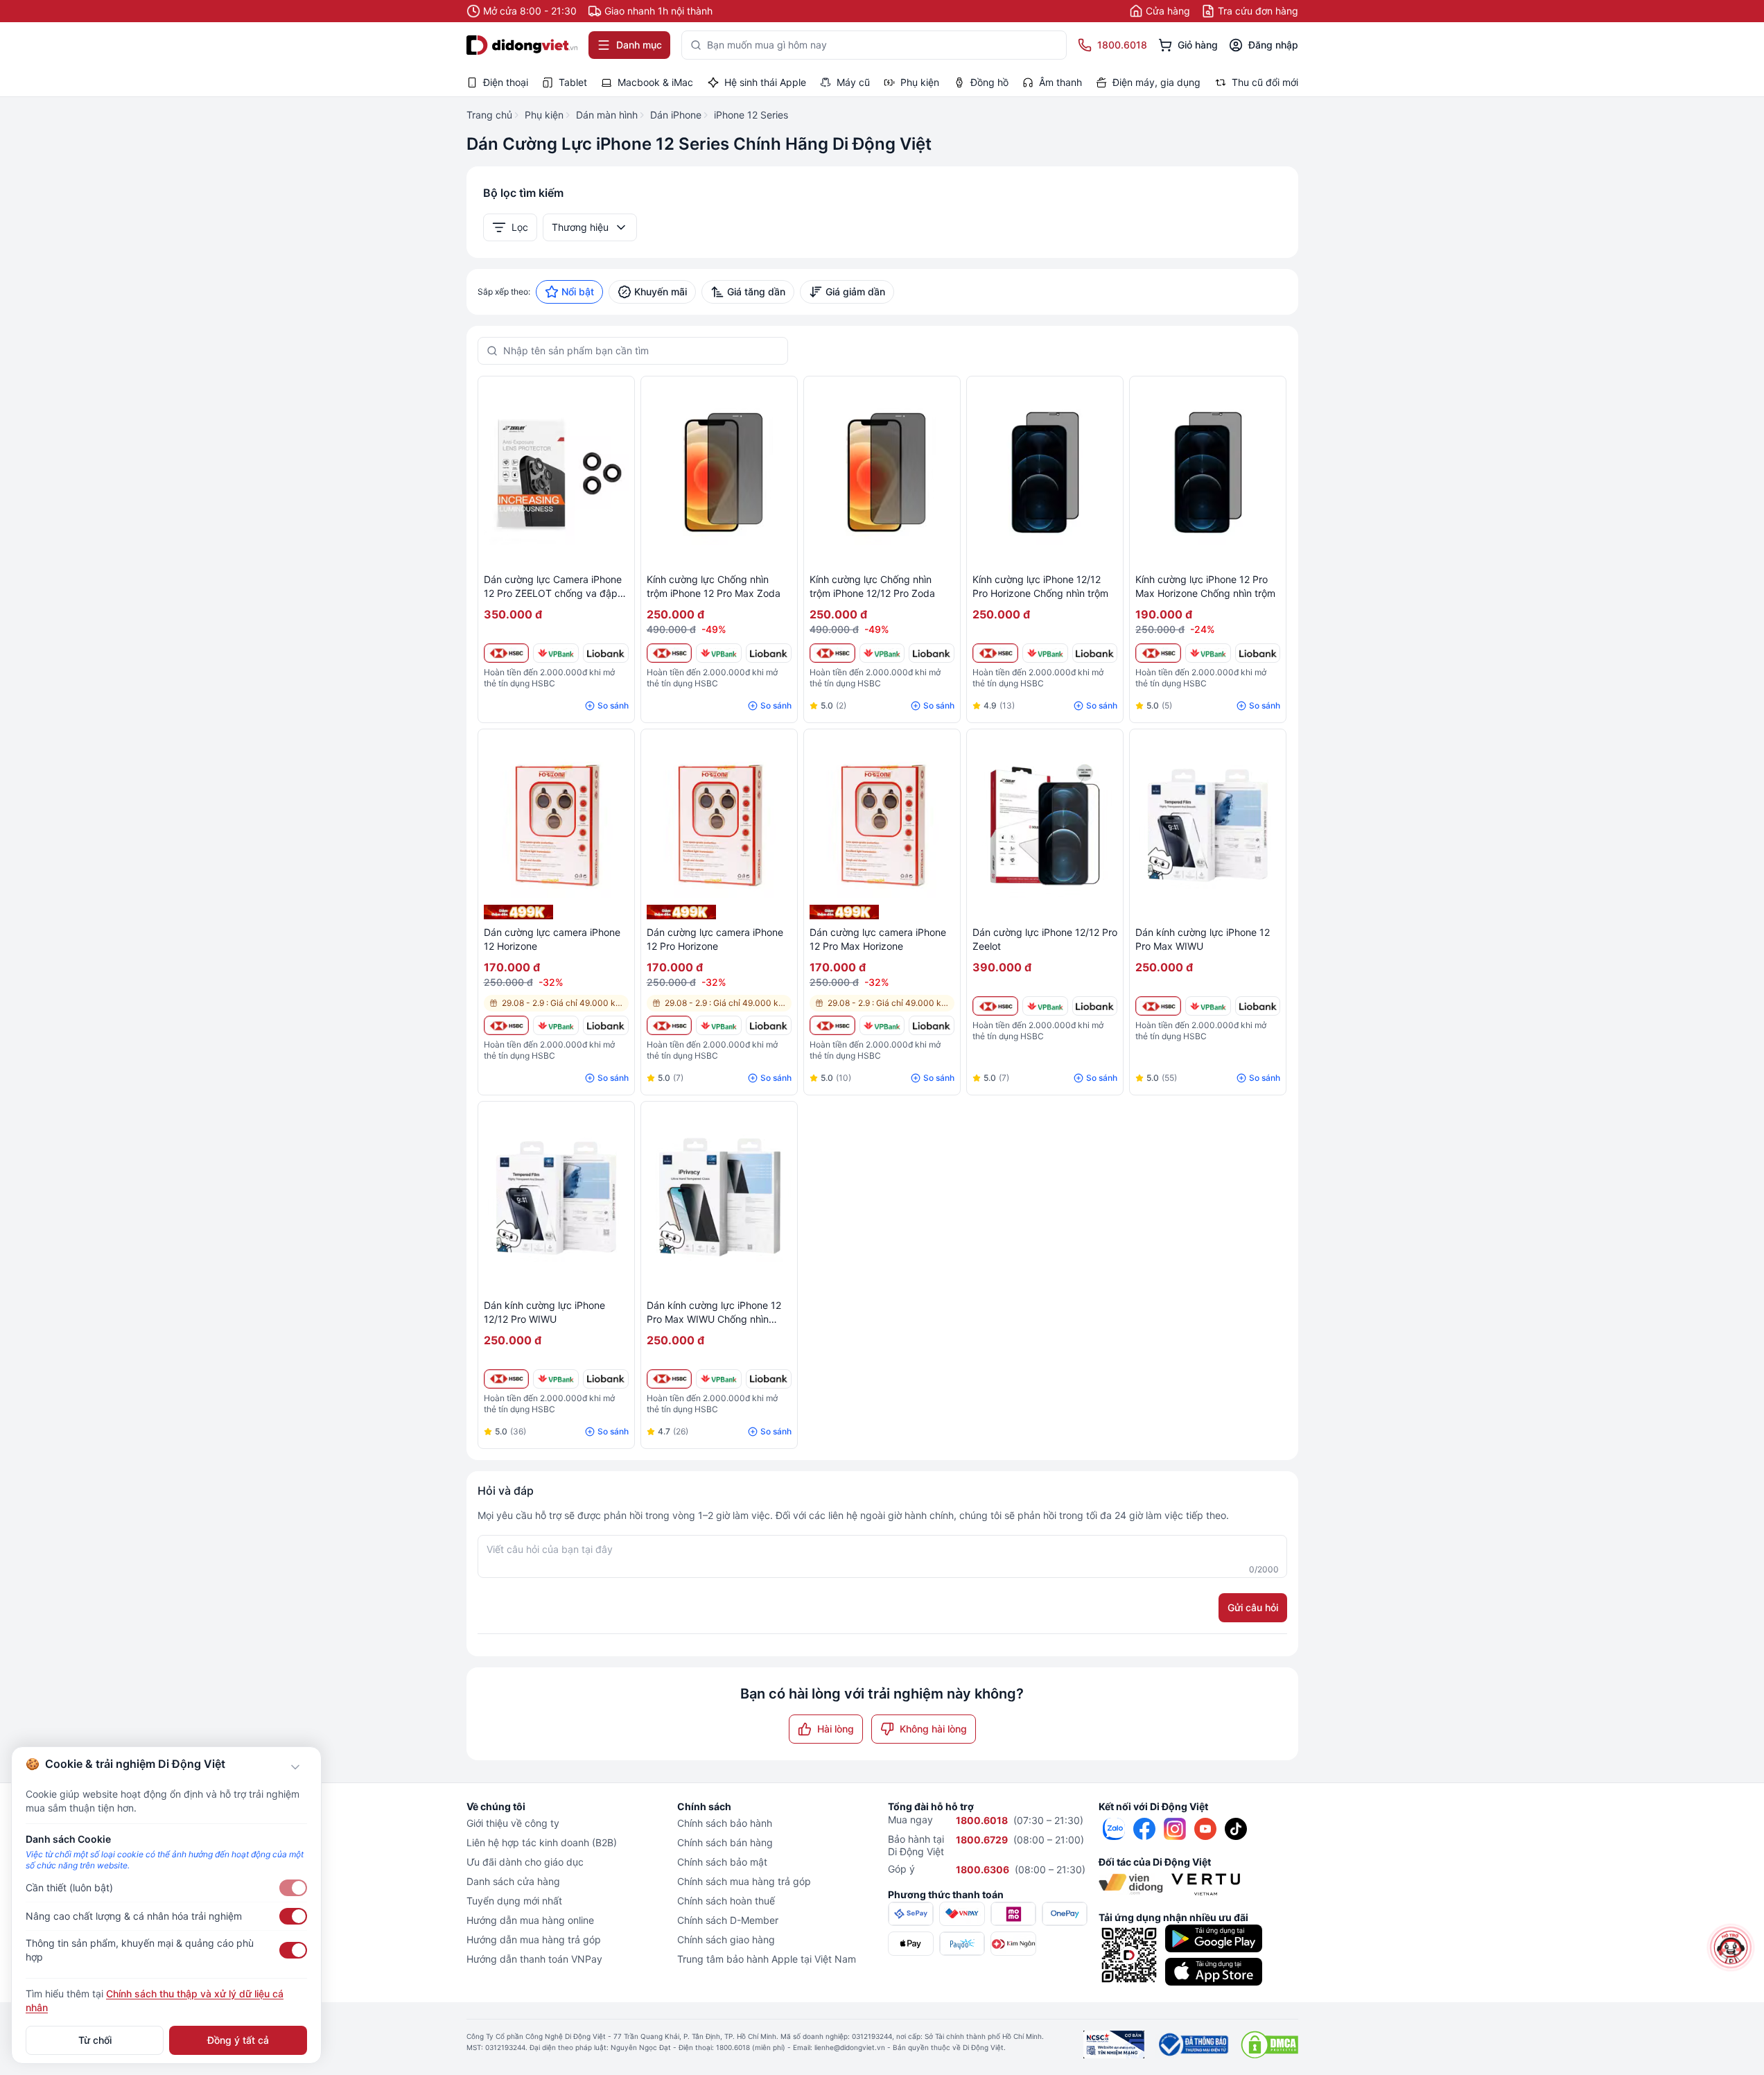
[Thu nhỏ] (295, 1767)
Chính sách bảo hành (725, 1823)
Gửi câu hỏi (1253, 1607)
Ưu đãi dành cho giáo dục (525, 1862)
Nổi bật (578, 292)
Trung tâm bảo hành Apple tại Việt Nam (767, 1959)
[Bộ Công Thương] (1193, 2044)
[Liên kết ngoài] (1114, 1829)
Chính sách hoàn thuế (726, 1901)
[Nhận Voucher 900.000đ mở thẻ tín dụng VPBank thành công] (556, 653)
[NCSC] (1114, 2044)
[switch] (293, 1888)
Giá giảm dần (855, 292)
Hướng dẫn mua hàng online (530, 1920)
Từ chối (95, 2040)
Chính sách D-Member (728, 1920)
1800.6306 (983, 1869)
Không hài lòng (933, 1729)
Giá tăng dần (756, 292)
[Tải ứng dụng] (1214, 1938)
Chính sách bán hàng (725, 1842)
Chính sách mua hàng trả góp (744, 1881)
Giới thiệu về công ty (513, 1823)
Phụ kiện (544, 115)
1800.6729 (982, 1840)
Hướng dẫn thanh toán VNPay (534, 1959)
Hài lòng (836, 1729)
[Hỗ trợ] (1731, 1947)
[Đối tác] (1131, 1884)
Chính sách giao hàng (726, 1939)
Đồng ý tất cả (238, 2040)
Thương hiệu (580, 227)
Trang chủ (489, 115)
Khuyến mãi (661, 292)
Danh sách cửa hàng (513, 1881)
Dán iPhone (676, 115)
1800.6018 (982, 1820)
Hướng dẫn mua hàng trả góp (534, 1939)
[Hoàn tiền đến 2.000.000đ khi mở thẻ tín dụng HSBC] (507, 653)
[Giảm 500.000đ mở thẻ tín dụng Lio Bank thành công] (606, 653)
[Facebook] (1144, 1829)
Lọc (520, 227)
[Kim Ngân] (1013, 1944)
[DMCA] (1269, 2044)
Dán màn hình (607, 115)
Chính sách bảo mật (722, 1862)
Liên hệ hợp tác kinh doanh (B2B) (542, 1842)
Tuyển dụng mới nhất (514, 1901)
